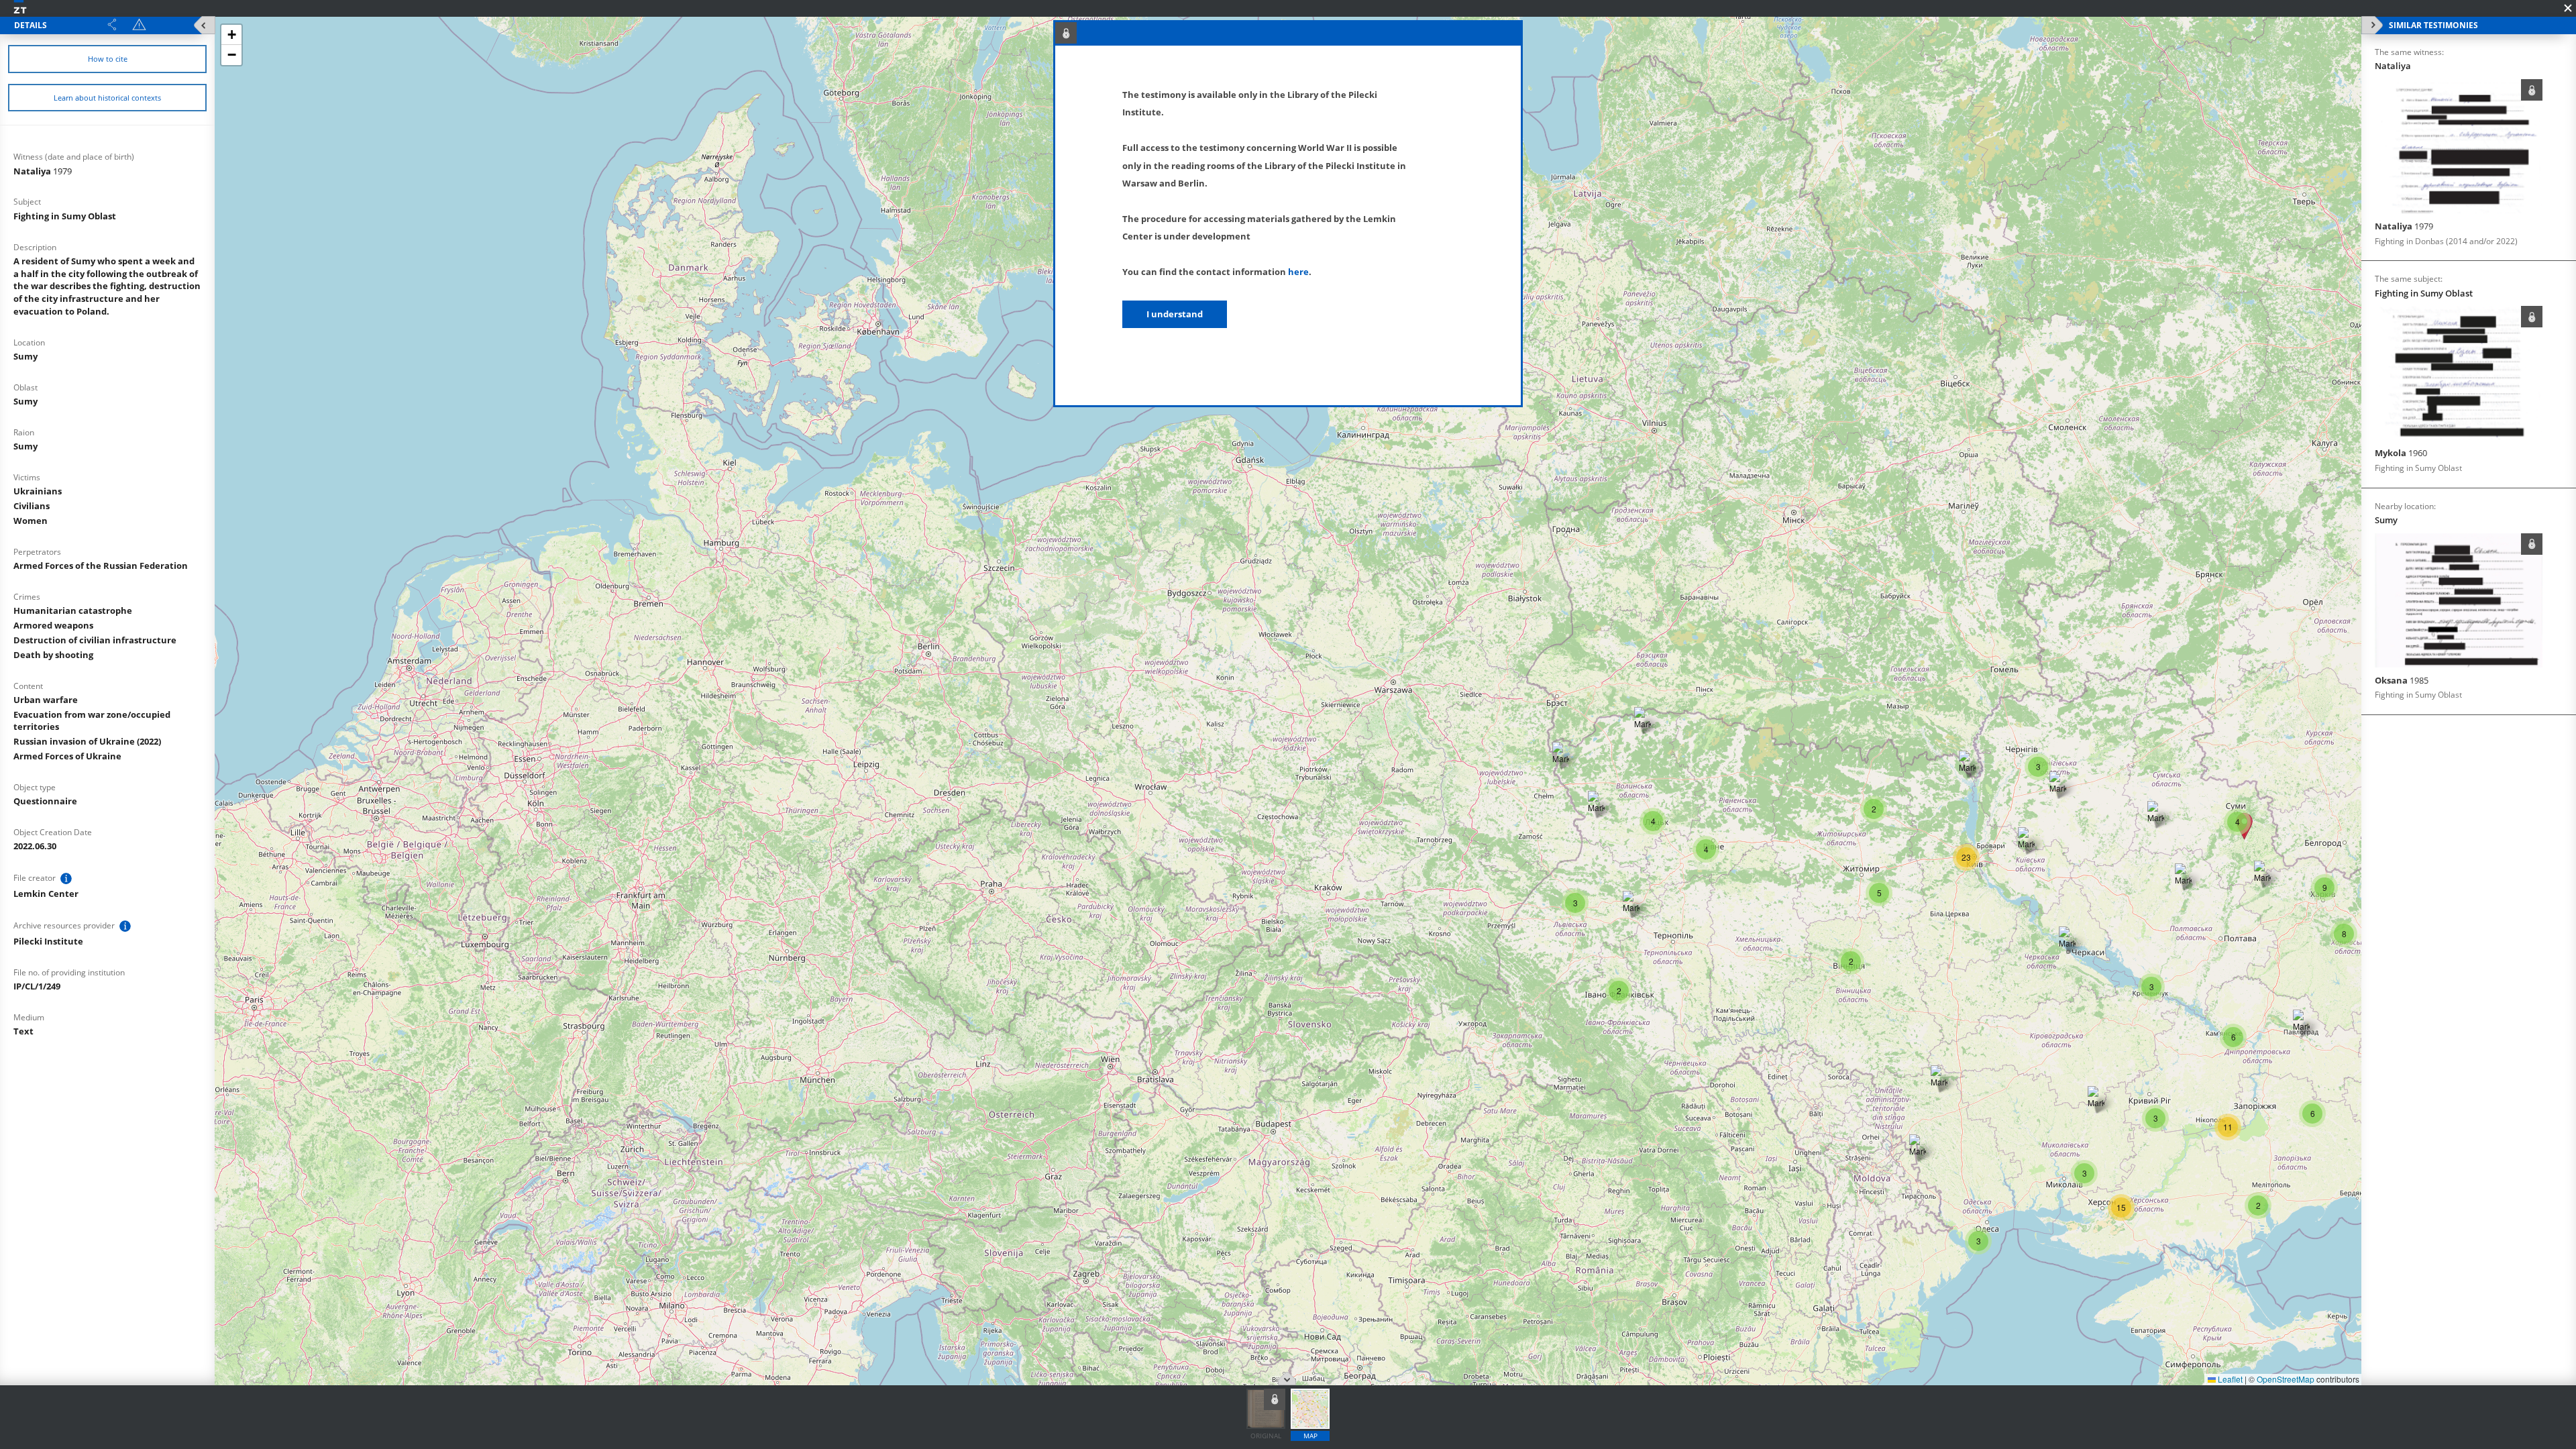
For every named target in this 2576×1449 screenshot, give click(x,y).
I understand (1175, 314)
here (1298, 272)
